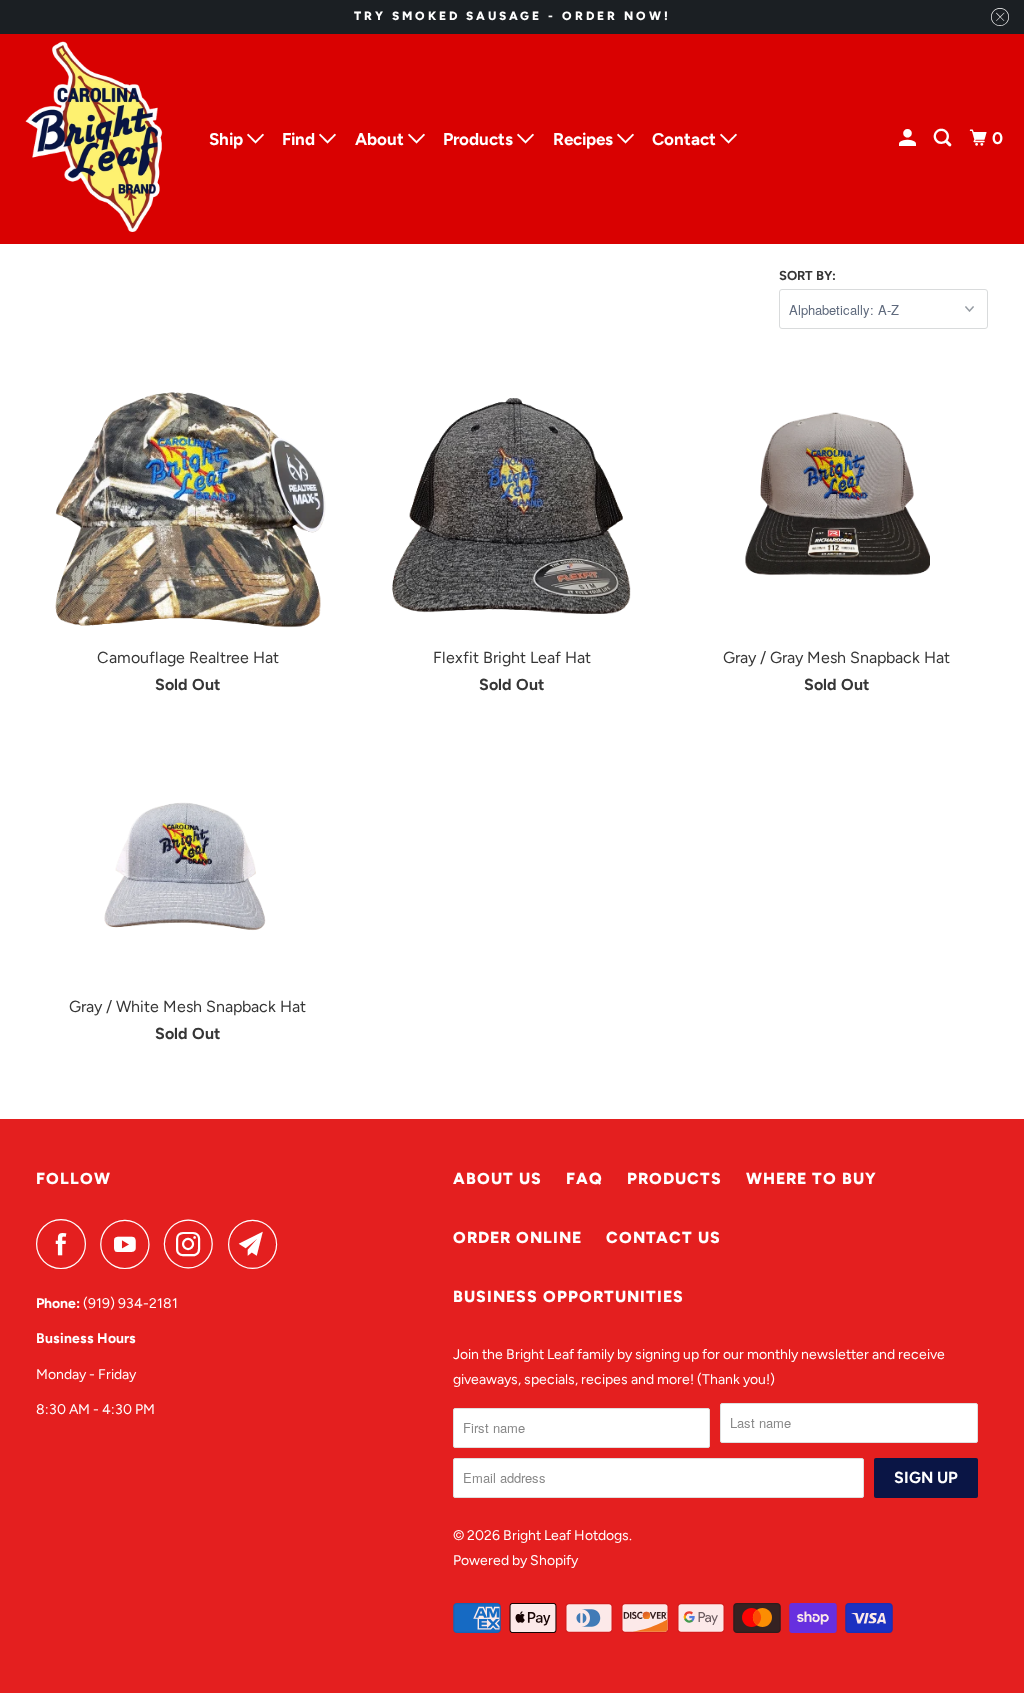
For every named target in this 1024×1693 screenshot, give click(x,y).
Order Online (517, 1237)
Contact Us (663, 1237)
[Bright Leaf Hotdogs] (96, 139)
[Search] (944, 138)
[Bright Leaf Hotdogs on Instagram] (194, 1244)
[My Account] (909, 138)
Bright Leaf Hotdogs (566, 1535)
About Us (497, 1178)
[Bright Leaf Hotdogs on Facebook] (66, 1244)
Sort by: (807, 275)
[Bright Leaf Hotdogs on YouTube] (130, 1244)
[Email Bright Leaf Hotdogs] (258, 1244)
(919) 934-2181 (130, 1303)
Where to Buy (811, 1178)
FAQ (584, 1178)
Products (674, 1178)
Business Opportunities (568, 1296)
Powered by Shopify (515, 1560)
